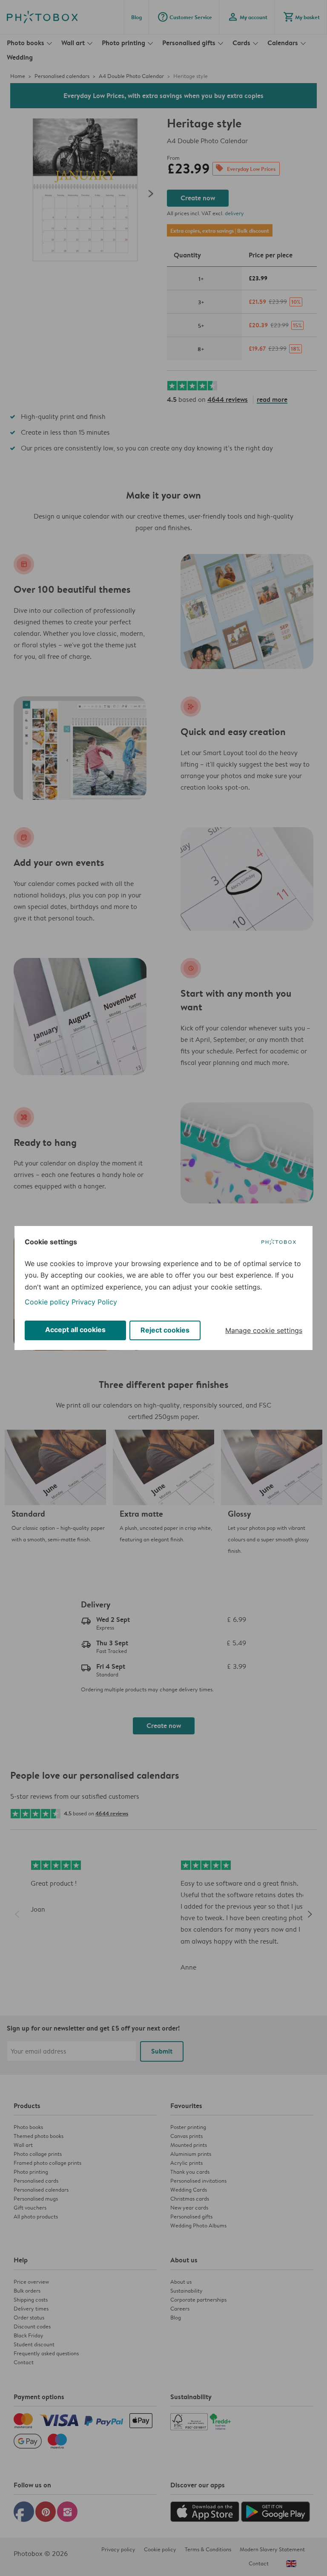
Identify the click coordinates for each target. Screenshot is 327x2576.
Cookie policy (47, 1302)
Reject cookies (165, 1330)
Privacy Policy (94, 1302)
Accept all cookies (75, 1330)
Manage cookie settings (264, 1330)
